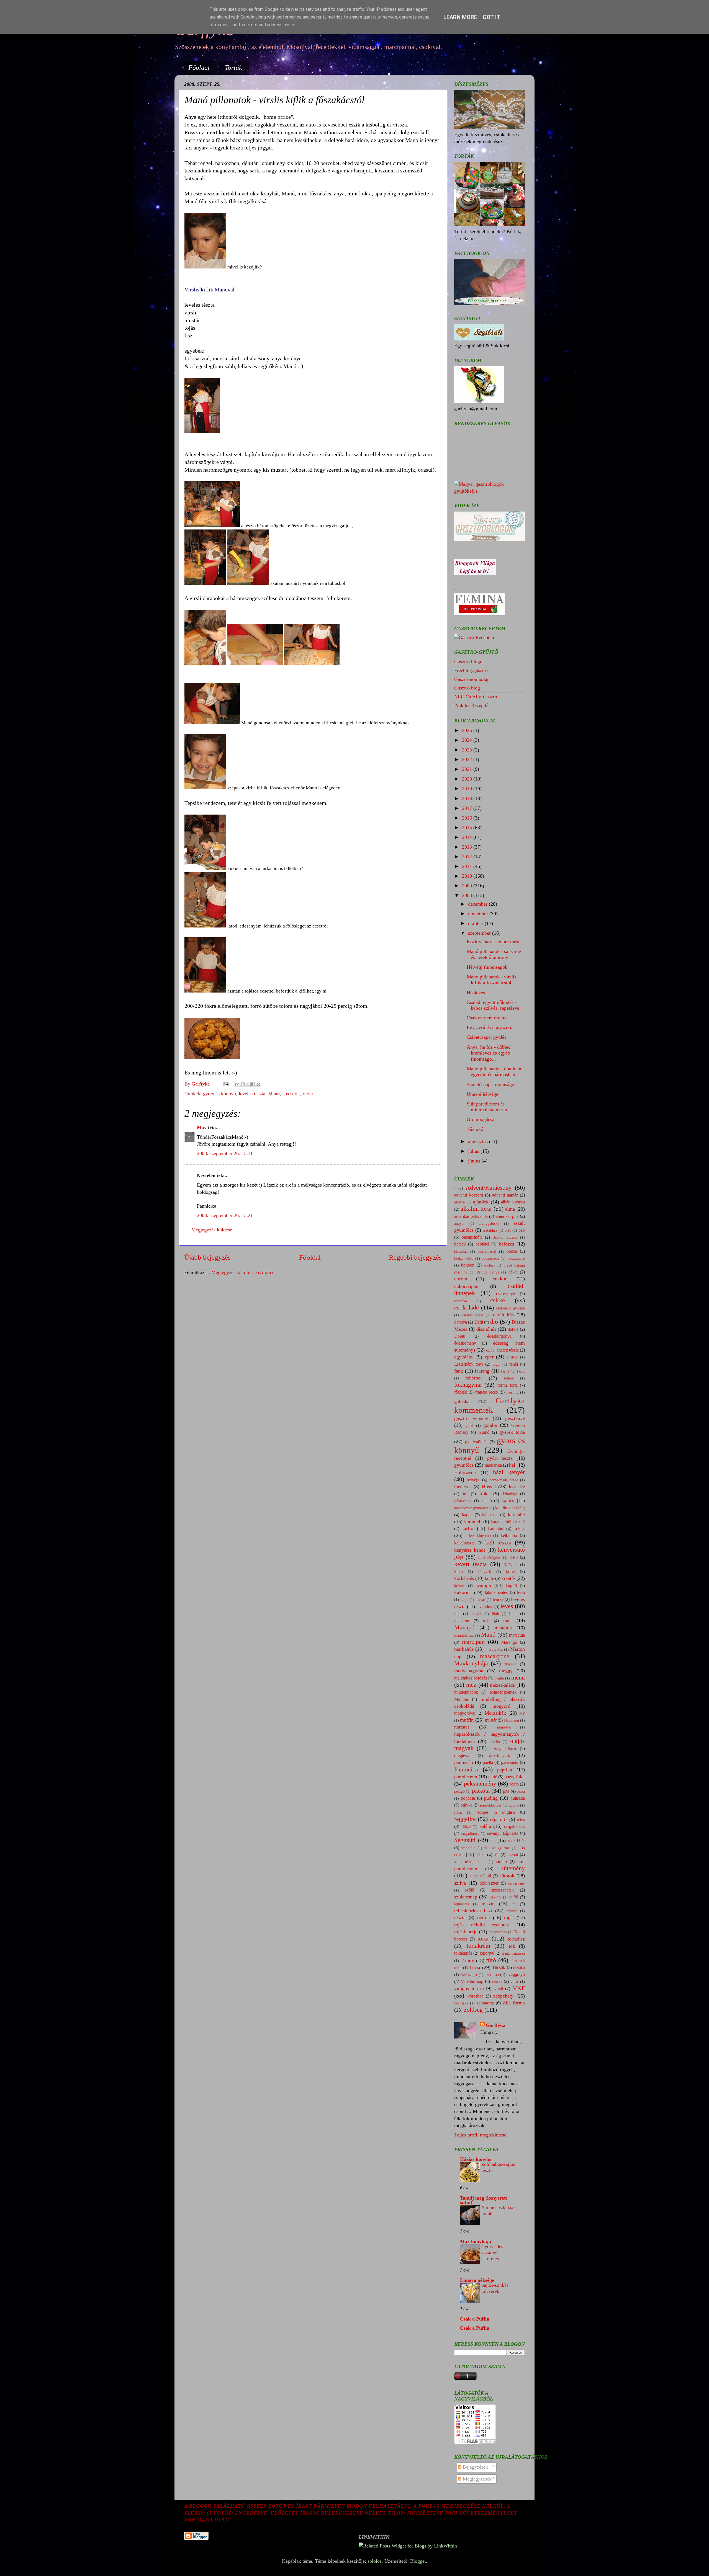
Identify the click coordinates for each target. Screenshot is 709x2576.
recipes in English (496, 1812)
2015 (468, 828)
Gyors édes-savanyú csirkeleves (493, 2253)
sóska (481, 1855)
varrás (497, 1981)
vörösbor (475, 1996)
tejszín (488, 1904)
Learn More (460, 17)
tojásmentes (498, 1932)
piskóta (481, 1791)
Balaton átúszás (505, 1237)
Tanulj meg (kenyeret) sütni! (484, 2200)
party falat (515, 1777)
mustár (491, 1720)
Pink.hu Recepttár (472, 705)
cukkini (500, 1279)
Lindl (513, 1614)
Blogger (418, 2561)
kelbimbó (509, 1536)
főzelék (461, 1392)
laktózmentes (496, 1593)
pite (506, 1791)
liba (457, 1614)
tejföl (514, 1897)
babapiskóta (472, 1237)
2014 (468, 837)
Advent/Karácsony (489, 1188)
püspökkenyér (491, 1805)
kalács (508, 1500)
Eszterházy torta (469, 1364)
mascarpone (495, 1656)
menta (499, 1678)
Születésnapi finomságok (492, 1084)
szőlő (470, 1890)
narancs (462, 1727)
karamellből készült (508, 1522)
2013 (468, 847)
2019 (468, 789)
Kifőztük (510, 1565)
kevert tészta (471, 1564)
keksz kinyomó (478, 1536)
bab (522, 1230)
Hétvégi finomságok (487, 967)
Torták (233, 68)
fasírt (505, 1371)
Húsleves (476, 993)
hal (512, 1465)
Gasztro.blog (467, 688)
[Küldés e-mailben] (237, 1084)
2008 (468, 895)
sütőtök (507, 1876)
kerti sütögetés (489, 1557)
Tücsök (499, 1968)
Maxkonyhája (471, 1663)
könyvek (484, 1572)
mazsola (511, 1664)
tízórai (484, 1918)
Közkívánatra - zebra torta (493, 942)
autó (508, 1230)
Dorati (460, 1336)
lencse (498, 1600)
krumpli (483, 1585)
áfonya (459, 1202)
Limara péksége (477, 2280)
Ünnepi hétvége (482, 1094)
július (474, 1151)
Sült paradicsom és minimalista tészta (487, 1107)
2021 (468, 769)
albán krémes (513, 1202)
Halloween (465, 1472)
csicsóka (461, 1301)
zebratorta (485, 2003)
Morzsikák (495, 1713)
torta (483, 1939)
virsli (308, 1094)
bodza (512, 1251)
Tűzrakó (475, 1129)
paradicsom (466, 1777)
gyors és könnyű (219, 1094)
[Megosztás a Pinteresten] (258, 1084)
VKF (519, 1988)
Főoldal (199, 68)
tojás (509, 1918)
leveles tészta (252, 1094)
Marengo (509, 1642)
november (479, 914)
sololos (375, 2561)
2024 (468, 740)
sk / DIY (516, 1841)
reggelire (465, 1819)
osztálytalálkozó (503, 1749)
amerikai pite (507, 1216)
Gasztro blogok (470, 662)
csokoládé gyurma (510, 1308)
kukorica (463, 1592)
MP (522, 1713)
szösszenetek (503, 1890)
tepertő (512, 1911)
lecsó (521, 1593)
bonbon (468, 1265)
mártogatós (494, 1649)
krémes (460, 1586)
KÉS (514, 1557)
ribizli (466, 1826)
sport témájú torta (470, 1862)
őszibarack (499, 1755)
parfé (493, 1777)
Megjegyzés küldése (212, 1230)
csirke (498, 1300)
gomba (490, 1425)
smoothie (468, 1848)
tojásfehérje (466, 1932)
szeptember (480, 933)
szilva (460, 1883)
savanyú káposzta (503, 1833)
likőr (496, 1614)
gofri (469, 1425)
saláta (485, 1826)
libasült (476, 1614)
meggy (506, 1671)
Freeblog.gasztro (471, 670)
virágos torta (467, 1988)
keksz (519, 1528)
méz (471, 1685)
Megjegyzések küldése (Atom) (242, 1272)
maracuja (517, 1635)
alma (510, 1209)
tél (514, 1904)
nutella (495, 1742)
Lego (464, 1600)
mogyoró (501, 1706)
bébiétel (482, 1244)
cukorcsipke (466, 1286)
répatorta (499, 1819)
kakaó (487, 1501)
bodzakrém (490, 1258)
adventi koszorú (469, 1195)
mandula (503, 1628)
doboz (513, 1329)
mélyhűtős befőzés (471, 1678)
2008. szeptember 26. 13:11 (225, 1153)
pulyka (467, 1805)
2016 (468, 818)
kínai (458, 1572)
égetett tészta (508, 1350)
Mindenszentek (503, 1692)
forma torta (508, 1385)
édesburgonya (499, 1336)
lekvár (480, 1600)
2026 (468, 730)
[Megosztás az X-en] (248, 1084)
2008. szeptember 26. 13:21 (225, 1215)
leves (507, 1606)
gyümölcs (464, 1465)
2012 (468, 857)
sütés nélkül (480, 1876)
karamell (473, 1521)
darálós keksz (472, 1315)
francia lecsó (486, 1392)
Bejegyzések (475, 2467)
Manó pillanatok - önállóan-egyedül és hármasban (495, 1072)
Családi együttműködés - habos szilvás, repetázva (493, 1005)
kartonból (496, 1529)
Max (202, 1128)
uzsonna (492, 1975)
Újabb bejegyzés (207, 1257)
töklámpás (463, 1953)
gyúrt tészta (500, 1458)
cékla (513, 1272)
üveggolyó (516, 1975)
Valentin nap (472, 1981)
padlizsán (464, 1762)
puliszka (518, 1798)
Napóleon (512, 1720)
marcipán (473, 1642)
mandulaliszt (464, 1635)
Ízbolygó (510, 1494)
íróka (485, 1494)
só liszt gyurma (497, 1848)
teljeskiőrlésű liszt (473, 1911)
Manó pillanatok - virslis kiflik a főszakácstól (491, 980)
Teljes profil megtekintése (480, 2135)
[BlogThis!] (243, 1084)
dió (494, 1322)
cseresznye (505, 1294)
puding (491, 1798)
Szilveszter (489, 1883)
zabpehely (503, 1996)
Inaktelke (517, 1487)
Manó (274, 1094)
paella (488, 1763)
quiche (514, 1805)
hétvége (473, 1480)
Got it (492, 17)
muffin (467, 1720)
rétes (521, 1820)
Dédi (479, 1322)
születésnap (466, 1897)
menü (518, 1678)
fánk (459, 1371)
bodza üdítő (464, 1258)
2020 (468, 779)
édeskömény (465, 1343)
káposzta (490, 1515)
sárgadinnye (470, 1833)
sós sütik (291, 1094)
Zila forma (514, 2003)
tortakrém (478, 1946)
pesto (514, 1784)
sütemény (513, 1868)
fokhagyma (468, 1385)
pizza (521, 1791)
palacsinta (510, 1763)
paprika (505, 1770)
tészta (460, 1918)
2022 (468, 759)
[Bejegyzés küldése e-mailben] (225, 1084)
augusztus (479, 1141)
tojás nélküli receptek (482, 1925)
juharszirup (463, 1501)
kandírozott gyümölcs (471, 1508)
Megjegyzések (476, 2479)
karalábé (516, 1515)
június (475, 1161)
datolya (461, 1322)
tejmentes (462, 1904)
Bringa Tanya (488, 1272)
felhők (509, 1378)
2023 (468, 750)
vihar (514, 1981)
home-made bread (504, 1480)
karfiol (468, 1528)
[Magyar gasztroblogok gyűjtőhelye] (490, 491)
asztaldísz (490, 1230)
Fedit (521, 1371)
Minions (461, 1699)
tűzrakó (519, 1968)
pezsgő (459, 1791)
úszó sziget (469, 1975)
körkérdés (464, 1578)
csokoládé (467, 1308)
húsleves (463, 1487)
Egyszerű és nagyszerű (490, 1027)
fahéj (514, 1364)
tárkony (495, 1897)
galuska (462, 1402)
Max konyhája (476, 2241)
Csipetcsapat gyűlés (486, 1037)
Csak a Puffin (475, 2319)
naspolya (504, 1727)
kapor (467, 1515)
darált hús (504, 1315)
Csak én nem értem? (487, 1018)
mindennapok (466, 1692)
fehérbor (474, 1378)
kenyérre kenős (470, 1550)
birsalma (461, 1251)
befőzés (506, 1244)
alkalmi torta (476, 1209)
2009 (468, 886)
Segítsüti (465, 1840)
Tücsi (475, 1967)
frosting (512, 1392)
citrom (461, 1279)
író (465, 1494)
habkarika (493, 1465)
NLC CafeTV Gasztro (476, 697)
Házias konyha (476, 2159)
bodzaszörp (516, 1258)
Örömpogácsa (481, 1119)
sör (496, 1855)
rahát (458, 1812)
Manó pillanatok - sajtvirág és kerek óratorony (494, 954)
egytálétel (464, 1357)
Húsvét (489, 1487)
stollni (502, 1862)
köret (510, 1572)
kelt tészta (499, 1543)
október (476, 923)
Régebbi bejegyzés (415, 1257)
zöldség (473, 2010)
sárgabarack (514, 1826)
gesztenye (515, 1418)
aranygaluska (489, 1223)
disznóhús (486, 1329)
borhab (489, 1265)
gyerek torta (512, 1432)
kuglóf (511, 1586)
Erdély (512, 1357)
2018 (468, 799)
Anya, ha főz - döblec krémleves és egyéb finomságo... (489, 1053)
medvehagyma (469, 1671)
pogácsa (468, 1798)
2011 (468, 866)
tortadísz (516, 1939)
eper (489, 1357)
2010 (468, 876)
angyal (459, 1223)
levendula (485, 1607)
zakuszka (461, 2003)
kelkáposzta (464, 1543)
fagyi (496, 1364)
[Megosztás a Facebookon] (253, 1084)
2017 (468, 808)
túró (491, 1960)
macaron (462, 1621)
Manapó (464, 1627)
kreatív (508, 1578)
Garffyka (496, 2025)
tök (512, 1946)
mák (508, 1621)
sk (493, 1840)
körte (489, 1578)
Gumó (484, 1432)
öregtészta (463, 1756)
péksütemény (480, 1784)
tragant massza (513, 1953)
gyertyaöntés (476, 1442)
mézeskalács (502, 1685)
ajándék (481, 1202)
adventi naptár (505, 1195)
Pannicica (466, 1769)
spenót (513, 1855)
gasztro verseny (471, 1418)
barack (460, 1244)
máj (486, 1621)
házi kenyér (509, 1472)
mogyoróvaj (465, 1713)
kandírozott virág (510, 1508)
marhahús (464, 1649)
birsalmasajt (487, 1251)
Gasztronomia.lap (472, 679)
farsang (482, 1371)
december (478, 904)
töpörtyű (487, 1953)
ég (488, 1350)
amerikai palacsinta (471, 1216)
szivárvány (517, 1883)
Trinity (467, 1960)
